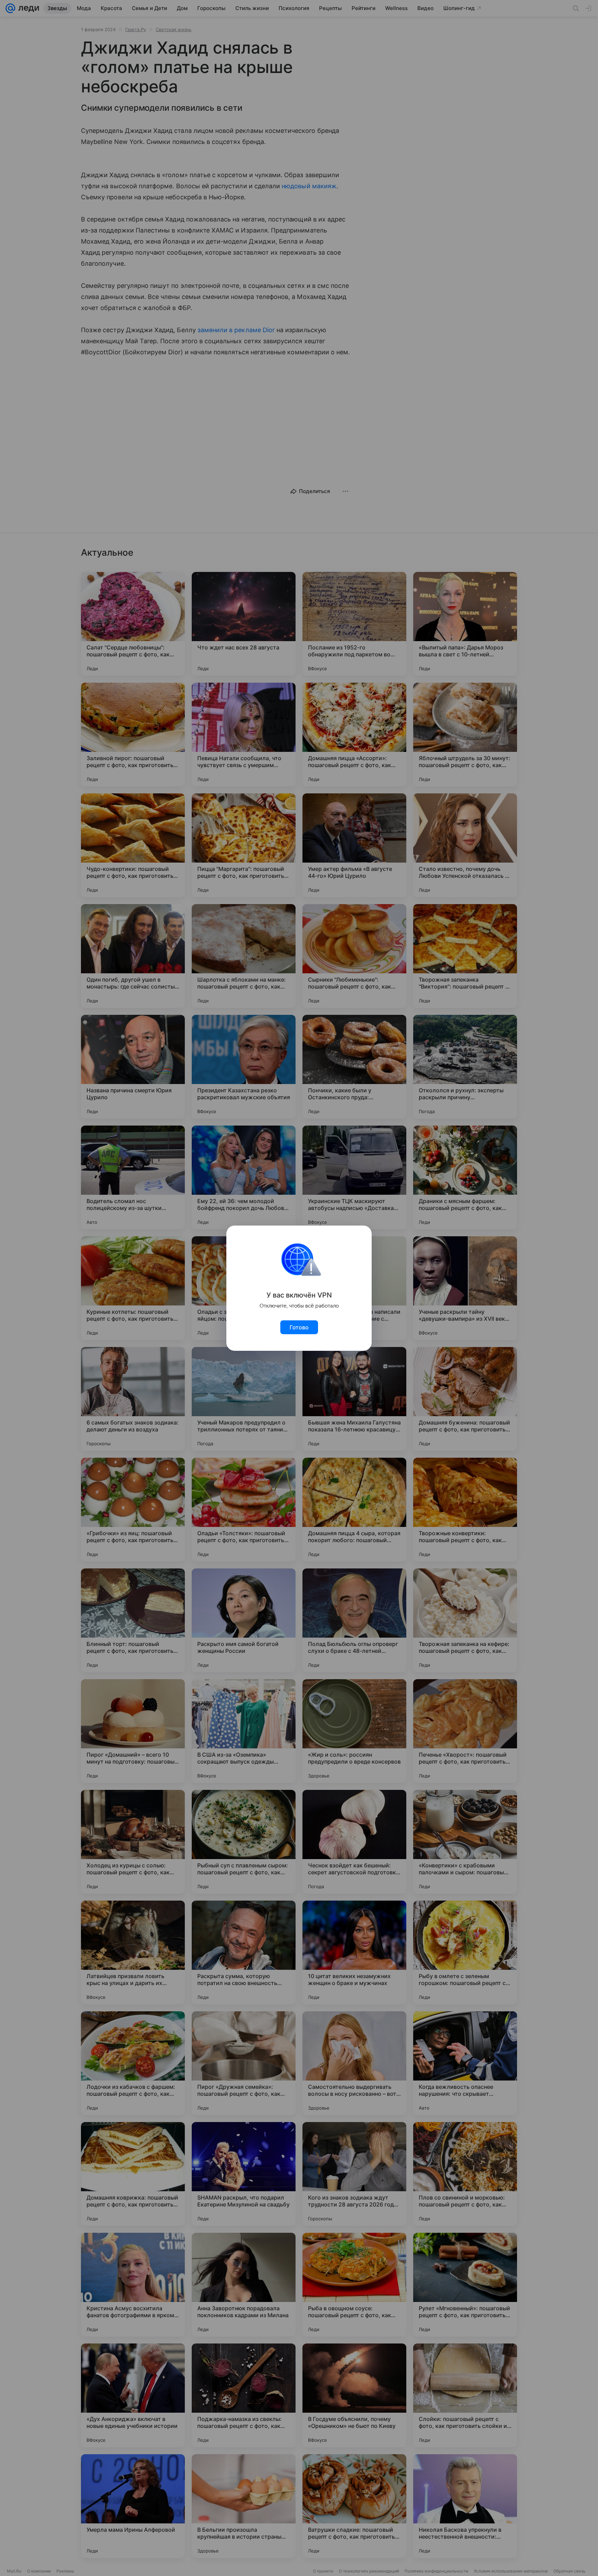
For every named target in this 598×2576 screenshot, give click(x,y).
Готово (299, 1327)
